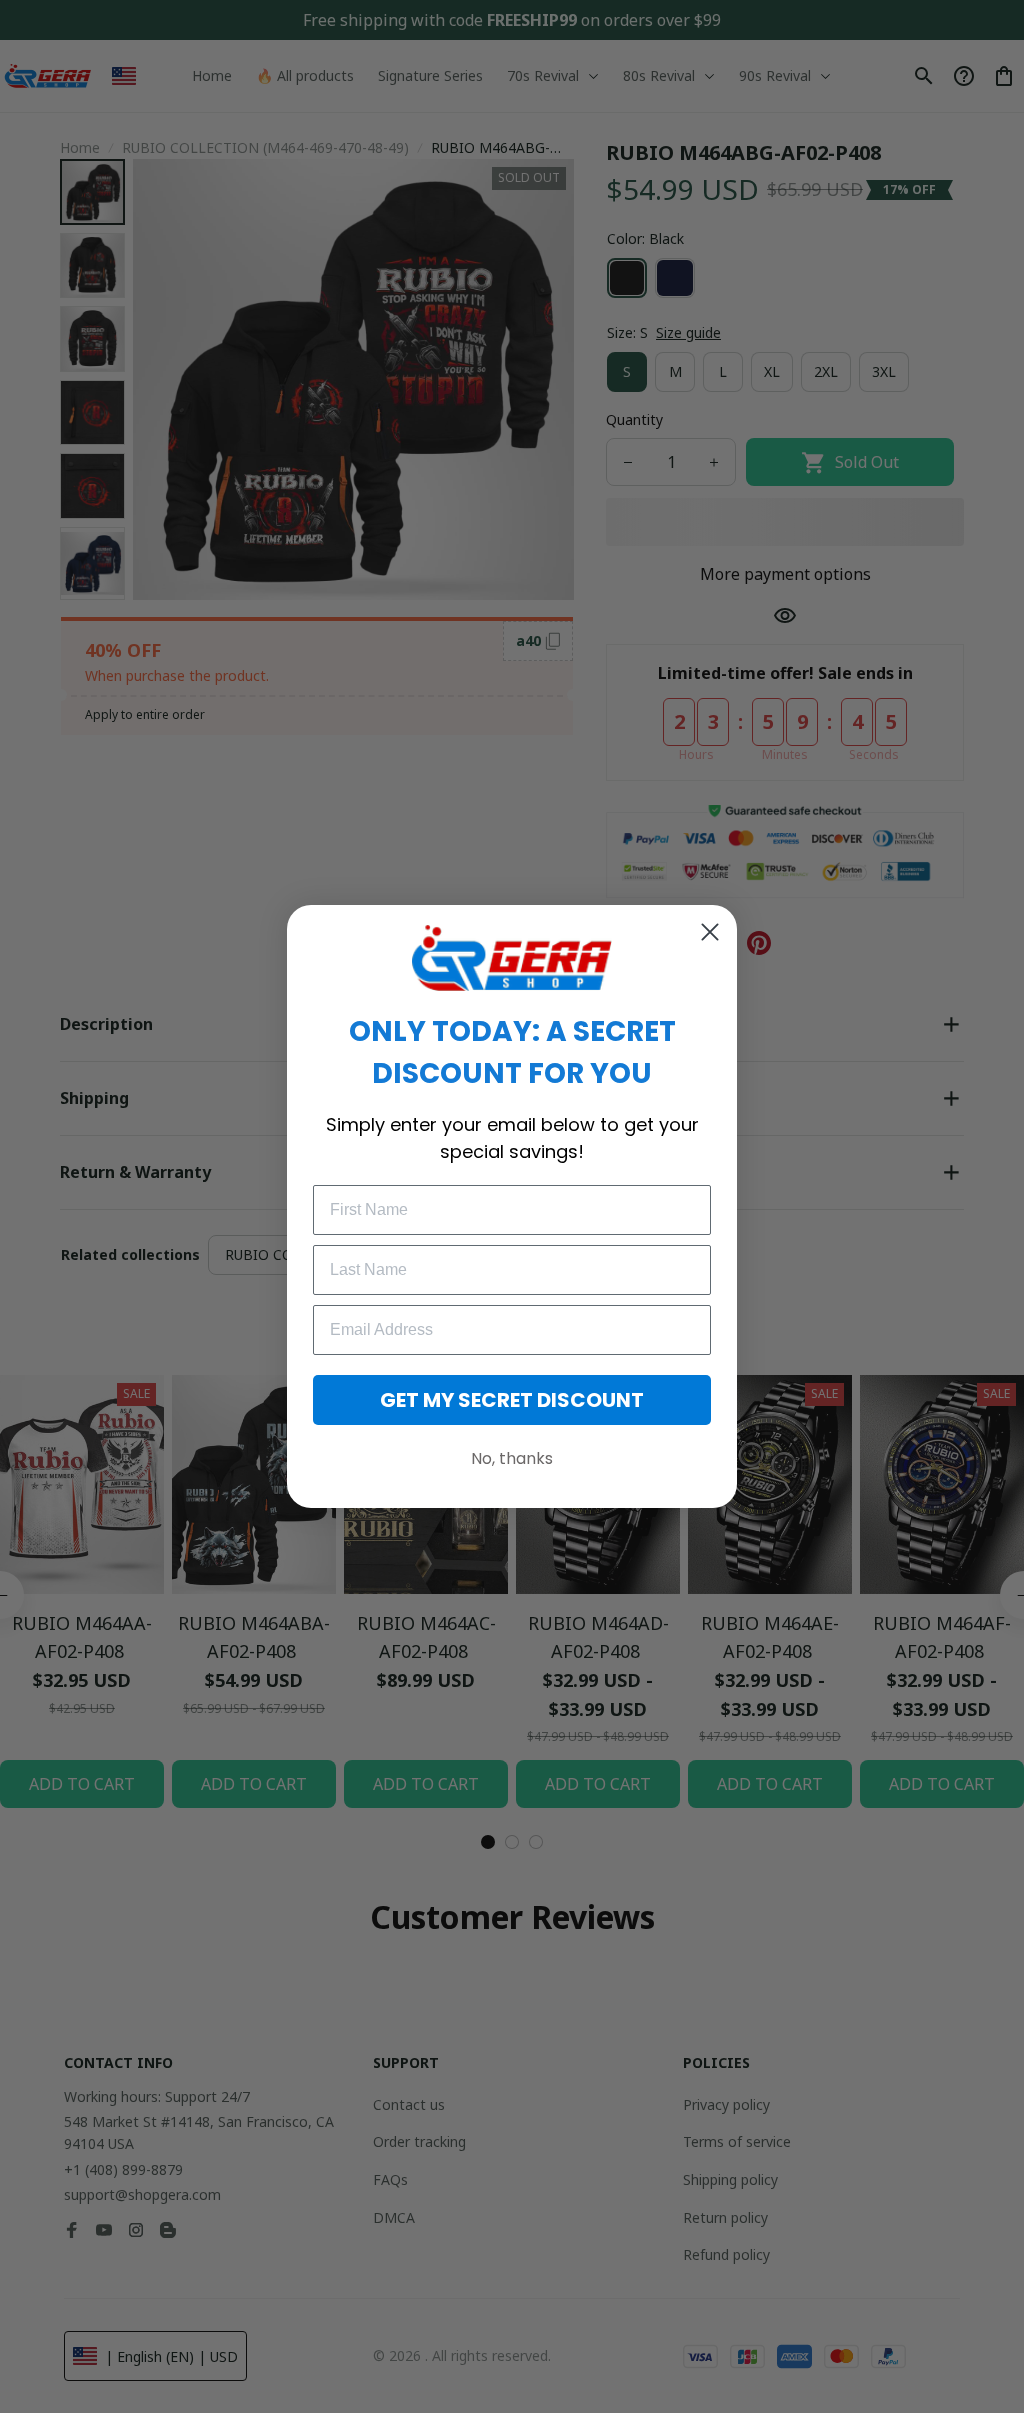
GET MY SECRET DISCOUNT (512, 1400)
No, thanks (512, 1458)
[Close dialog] (710, 932)
